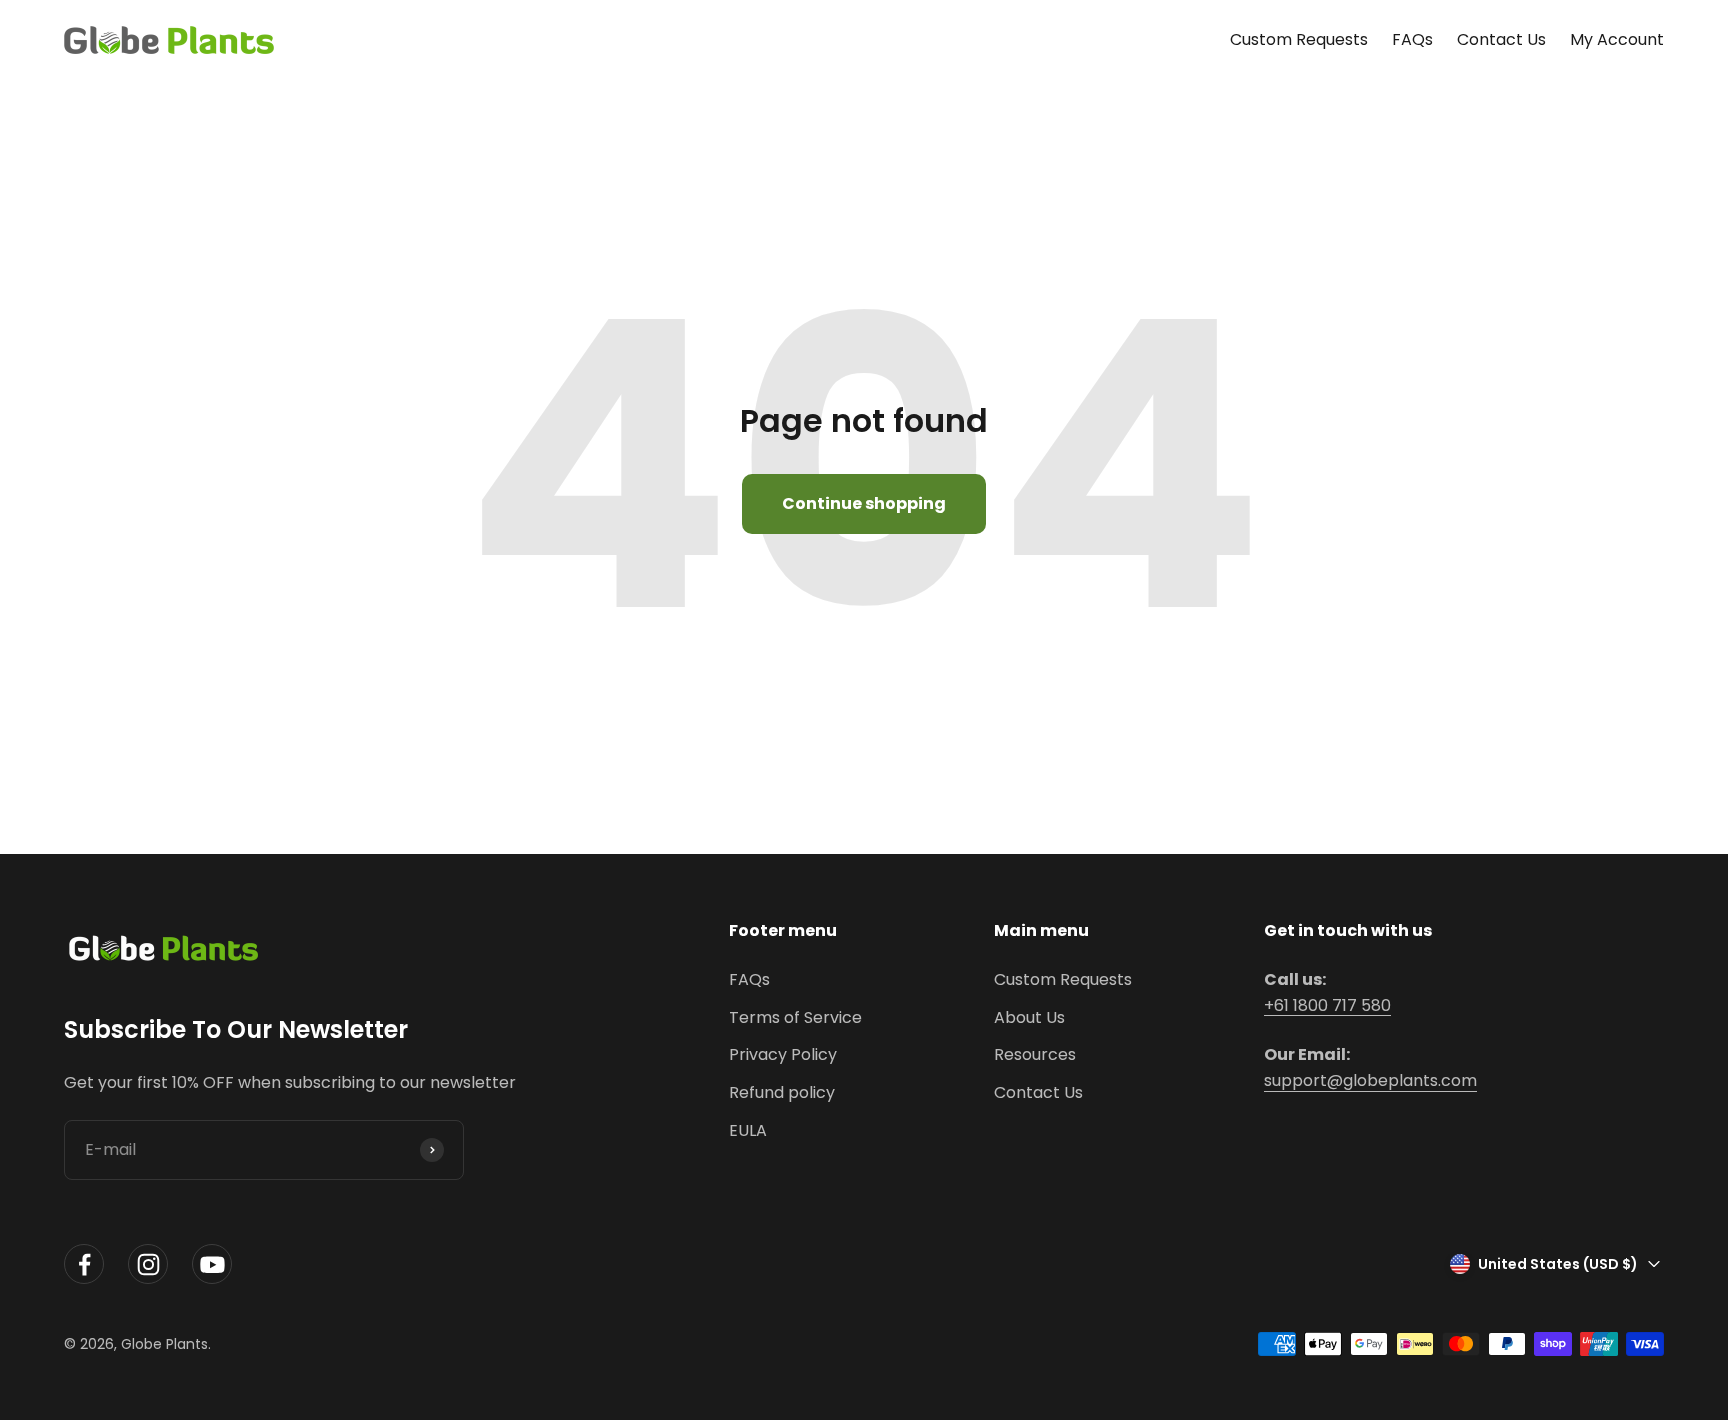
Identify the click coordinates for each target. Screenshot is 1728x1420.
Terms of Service (795, 1017)
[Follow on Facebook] (84, 1264)
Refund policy (782, 1092)
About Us (1029, 1017)
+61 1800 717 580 (1327, 1005)
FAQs (1412, 39)
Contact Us (1501, 39)
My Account (1617, 39)
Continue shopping (864, 503)
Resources (1035, 1054)
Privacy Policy (783, 1054)
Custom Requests (1299, 39)
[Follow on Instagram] (148, 1264)
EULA (748, 1130)
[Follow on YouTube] (212, 1264)
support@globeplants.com (1370, 1080)
